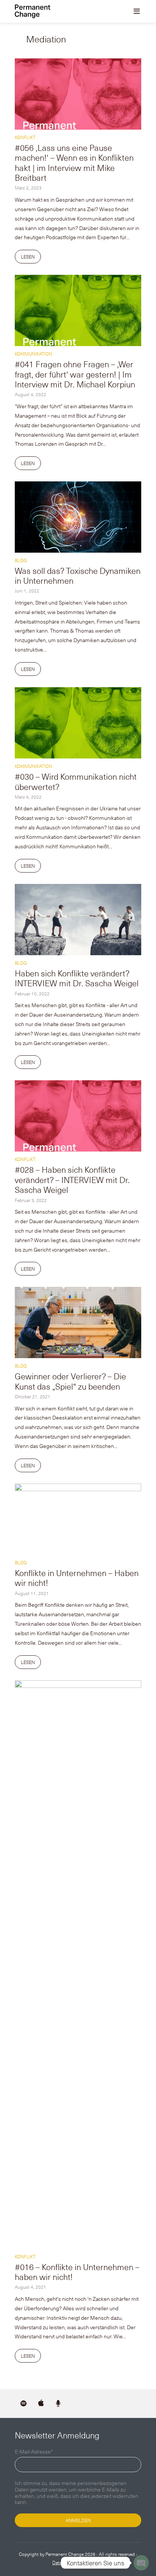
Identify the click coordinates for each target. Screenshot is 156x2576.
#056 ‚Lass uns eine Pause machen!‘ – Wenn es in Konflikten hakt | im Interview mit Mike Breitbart (74, 162)
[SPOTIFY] (23, 2404)
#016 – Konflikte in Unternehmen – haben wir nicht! (77, 2271)
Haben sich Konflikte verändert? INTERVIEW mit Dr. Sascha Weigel (77, 978)
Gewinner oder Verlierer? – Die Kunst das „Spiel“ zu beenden (70, 1381)
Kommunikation (34, 354)
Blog (21, 560)
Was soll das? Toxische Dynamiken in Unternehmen (78, 575)
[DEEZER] (58, 2404)
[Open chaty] (141, 2563)
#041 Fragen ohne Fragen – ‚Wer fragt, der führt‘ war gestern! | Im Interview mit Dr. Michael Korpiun (75, 374)
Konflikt (25, 137)
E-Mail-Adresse (34, 2452)
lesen (28, 257)
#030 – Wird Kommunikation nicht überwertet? (76, 781)
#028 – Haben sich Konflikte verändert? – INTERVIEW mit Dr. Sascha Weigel (72, 1179)
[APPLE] (41, 2404)
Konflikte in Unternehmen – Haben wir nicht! (77, 1577)
